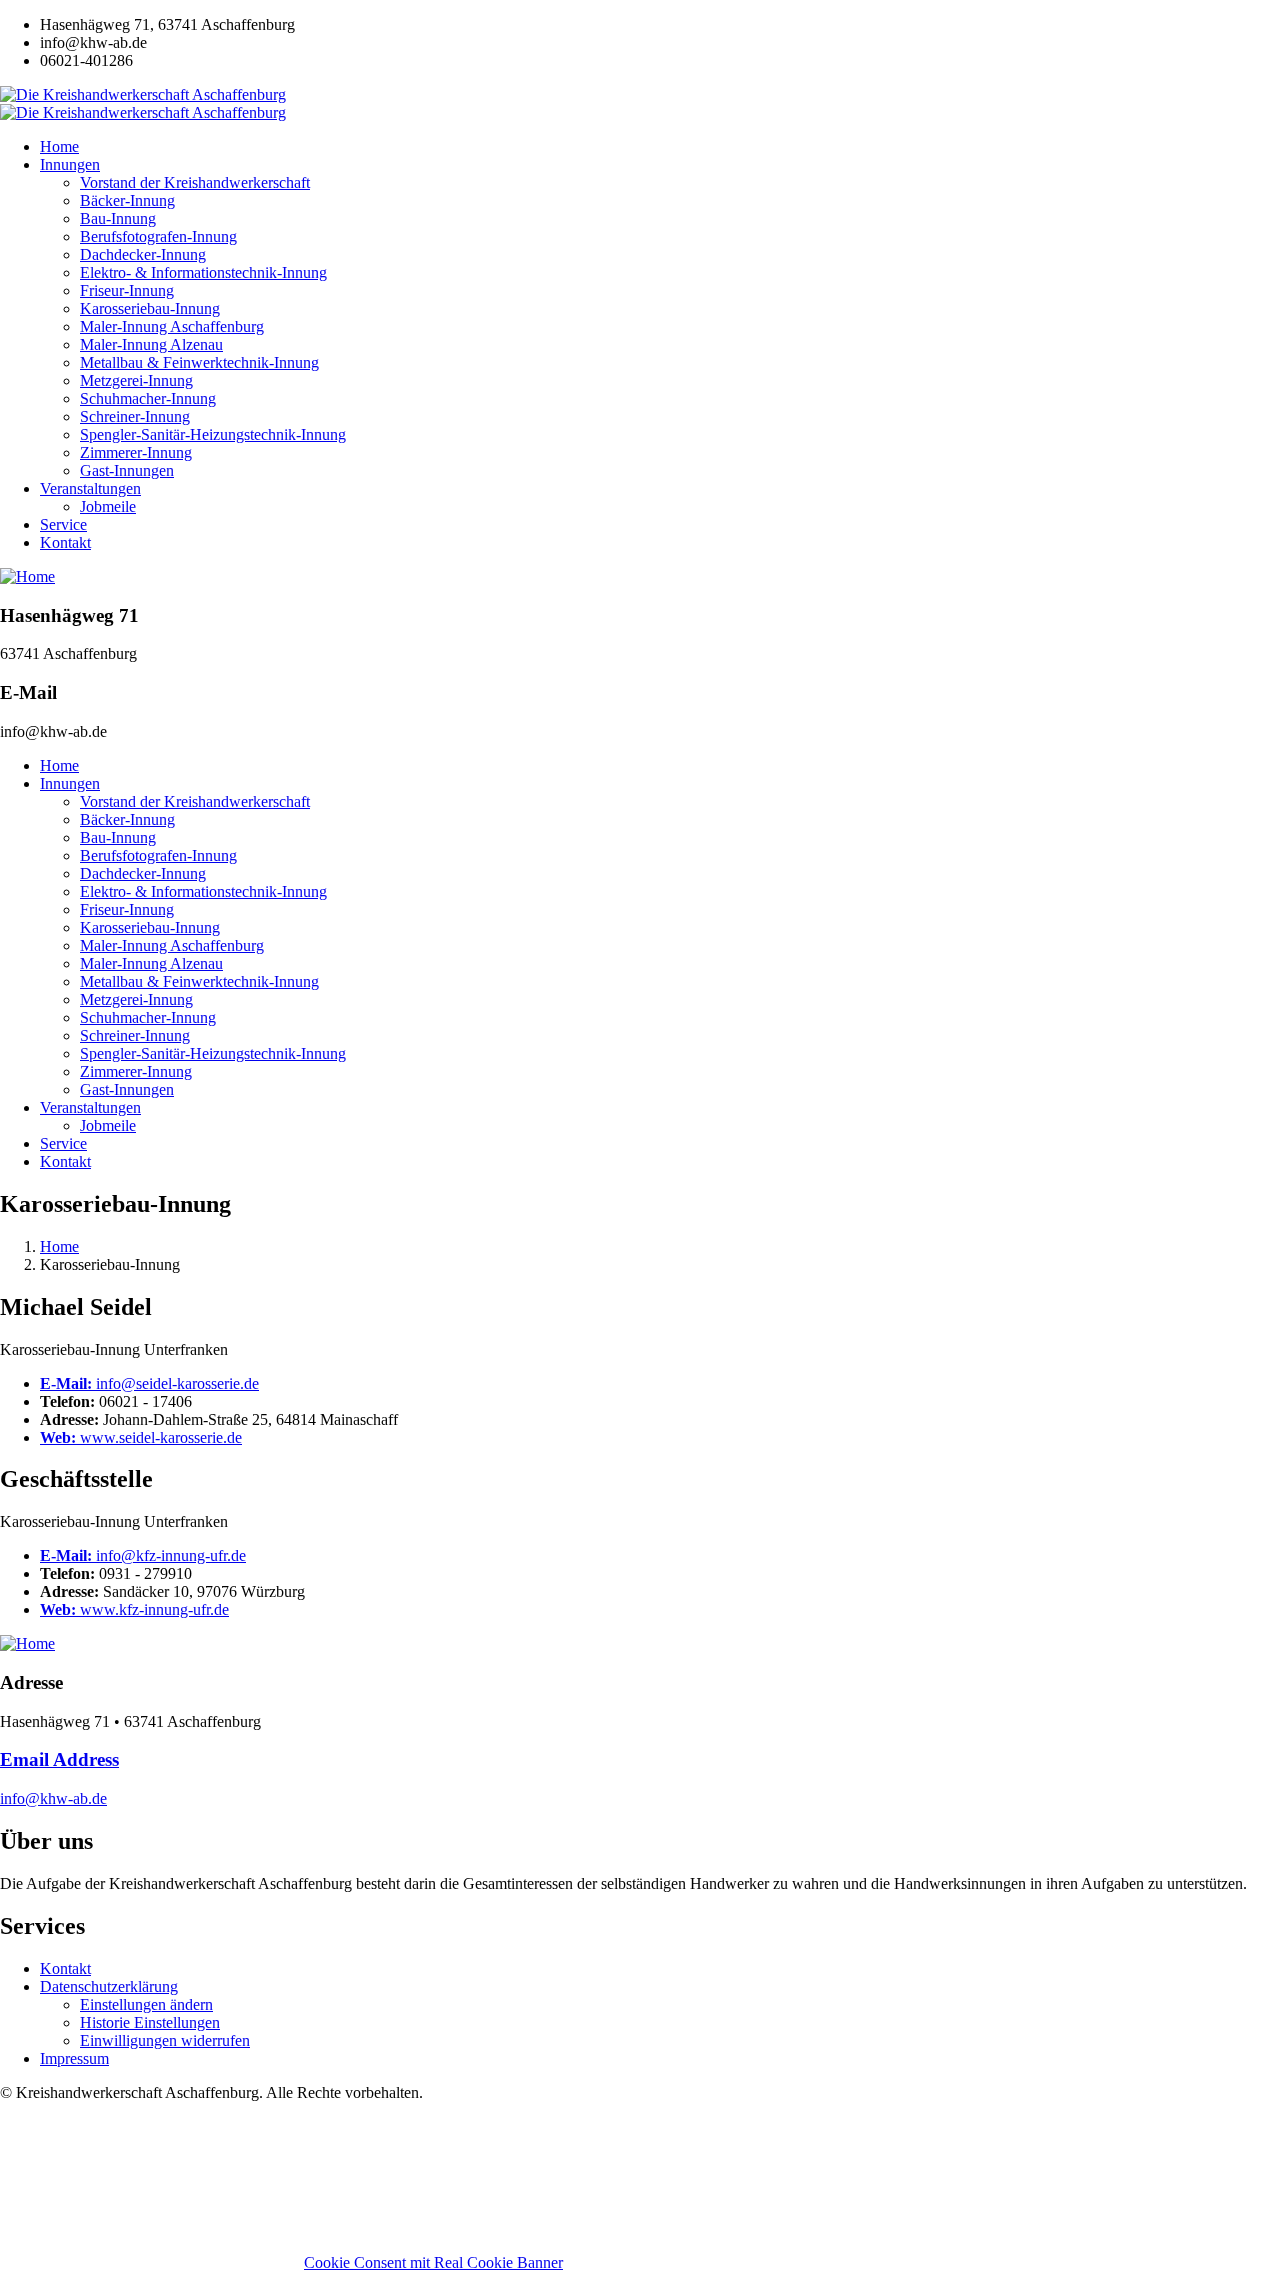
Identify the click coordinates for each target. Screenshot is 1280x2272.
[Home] (27, 576)
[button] (146, 2004)
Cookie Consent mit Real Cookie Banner (433, 2262)
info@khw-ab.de (53, 1798)
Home (59, 1246)
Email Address (59, 1759)
